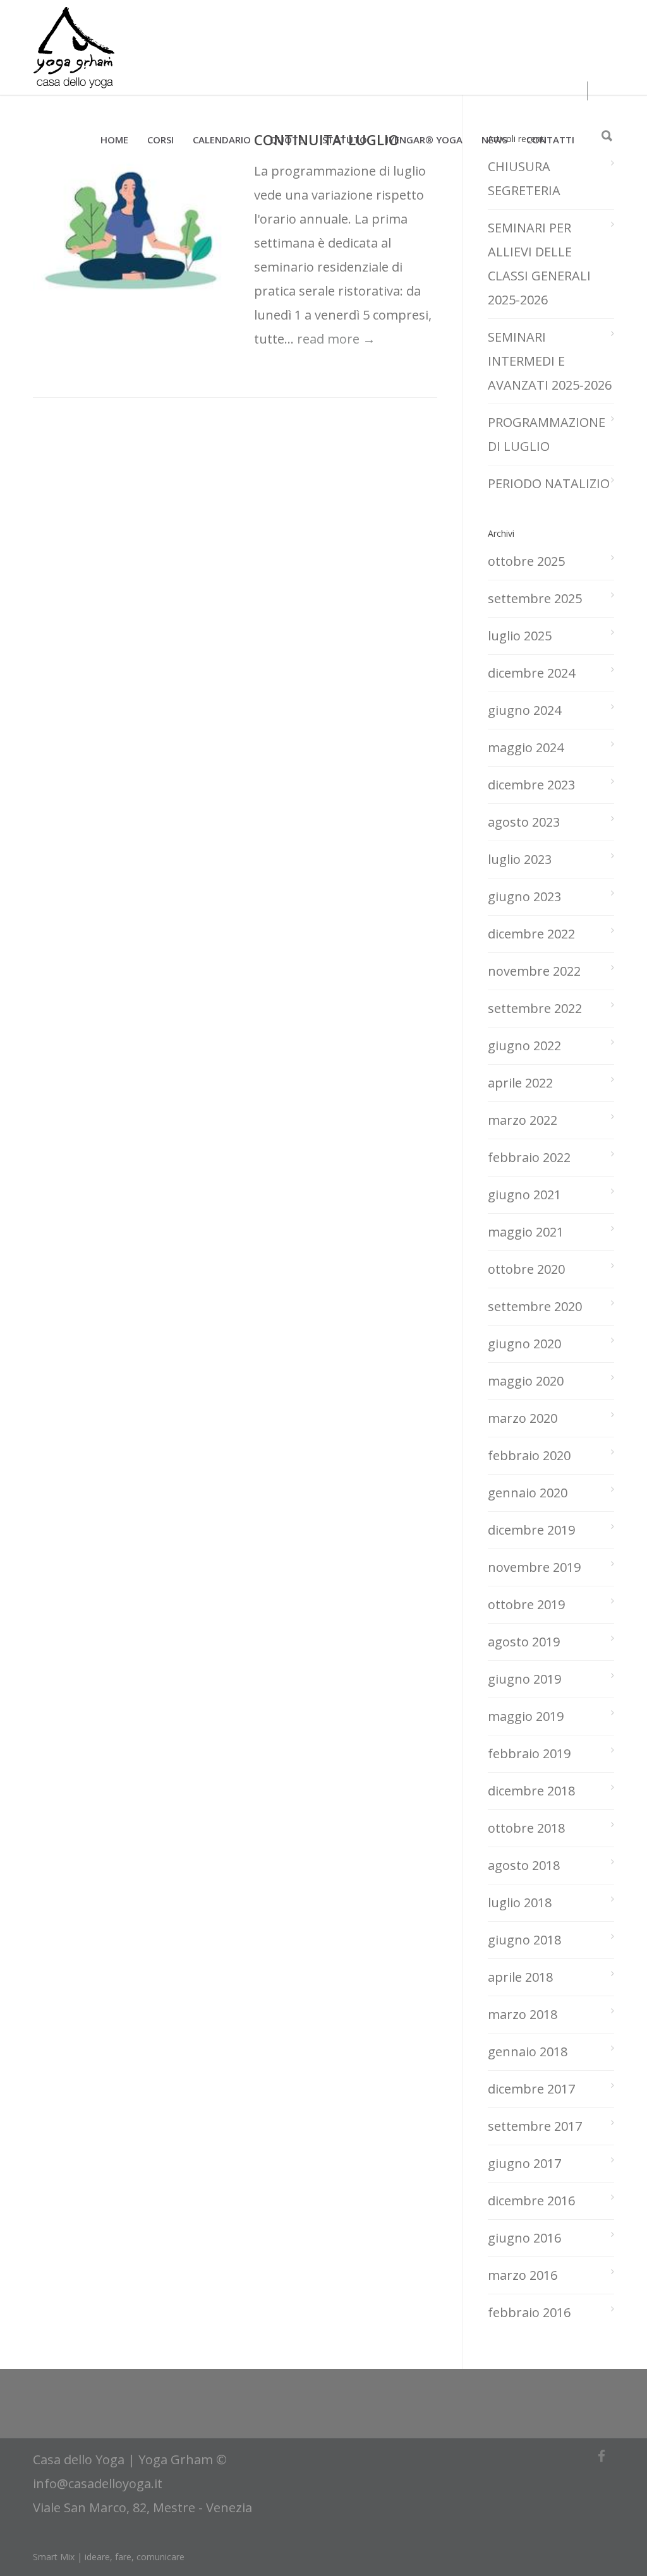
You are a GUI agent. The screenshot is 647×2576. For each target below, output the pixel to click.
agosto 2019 (524, 1642)
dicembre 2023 (531, 785)
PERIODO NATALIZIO (549, 483)
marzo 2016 (523, 2275)
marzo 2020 (523, 1418)
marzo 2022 (523, 1120)
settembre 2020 (535, 1306)
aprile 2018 (520, 1977)
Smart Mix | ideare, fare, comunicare (109, 2557)
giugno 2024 (524, 710)
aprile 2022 (520, 1083)
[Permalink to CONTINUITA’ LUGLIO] (131, 231)
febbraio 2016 (529, 2312)
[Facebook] (602, 2456)
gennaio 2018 (528, 2052)
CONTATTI (550, 140)
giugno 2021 (524, 1195)
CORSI (160, 140)
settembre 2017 (535, 2126)
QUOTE (287, 140)
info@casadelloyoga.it (98, 2483)
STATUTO (345, 140)
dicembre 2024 (531, 673)
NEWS (494, 140)
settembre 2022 (535, 1008)
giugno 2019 (524, 1679)
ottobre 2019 (526, 1604)
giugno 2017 (524, 2163)
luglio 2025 (520, 636)
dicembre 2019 (531, 1530)
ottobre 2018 (526, 1828)
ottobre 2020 (526, 1269)
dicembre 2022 (531, 934)
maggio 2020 (526, 1381)
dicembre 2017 (531, 2089)
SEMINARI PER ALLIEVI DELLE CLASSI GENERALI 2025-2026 (539, 264)
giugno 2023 (524, 896)
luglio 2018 (520, 1902)
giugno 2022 (524, 1045)
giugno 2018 (524, 1940)
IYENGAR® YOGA (424, 140)
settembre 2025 (535, 598)
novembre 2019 (534, 1567)
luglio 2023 (520, 859)
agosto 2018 (524, 1865)
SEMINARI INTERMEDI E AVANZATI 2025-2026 (550, 361)
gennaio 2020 (528, 1493)
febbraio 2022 (529, 1157)
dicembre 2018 (531, 1791)
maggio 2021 (526, 1232)
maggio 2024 (526, 747)
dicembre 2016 (531, 2201)
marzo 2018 (523, 2014)
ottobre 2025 (526, 561)
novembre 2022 (534, 971)
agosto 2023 (524, 822)
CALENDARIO (222, 140)
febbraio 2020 (529, 1455)
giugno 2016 (524, 2238)
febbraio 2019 (529, 1753)
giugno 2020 (524, 1344)
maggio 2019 (526, 1716)
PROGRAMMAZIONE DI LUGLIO (547, 434)
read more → (336, 339)
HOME (114, 140)
